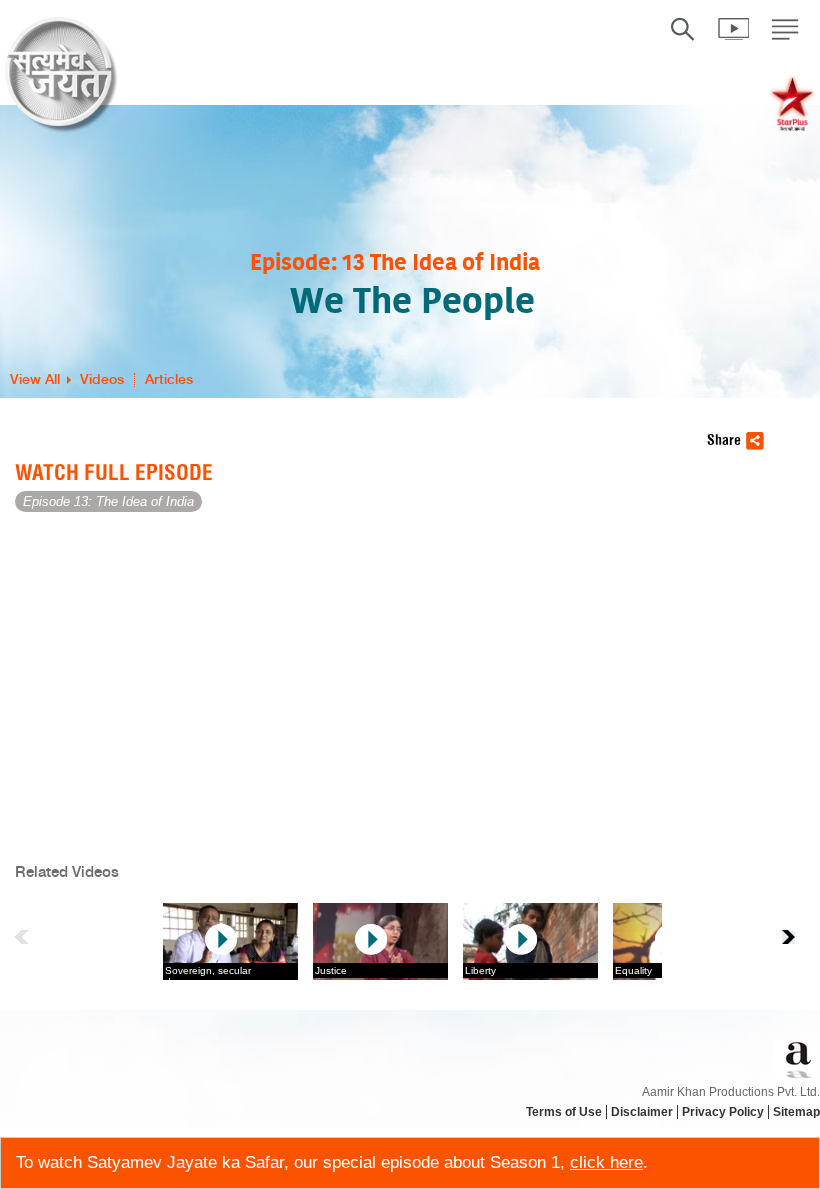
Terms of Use (564, 1112)
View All (35, 380)
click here (606, 1162)
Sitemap (796, 1112)
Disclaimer (642, 1112)
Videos (102, 380)
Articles (169, 380)
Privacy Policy (723, 1112)
